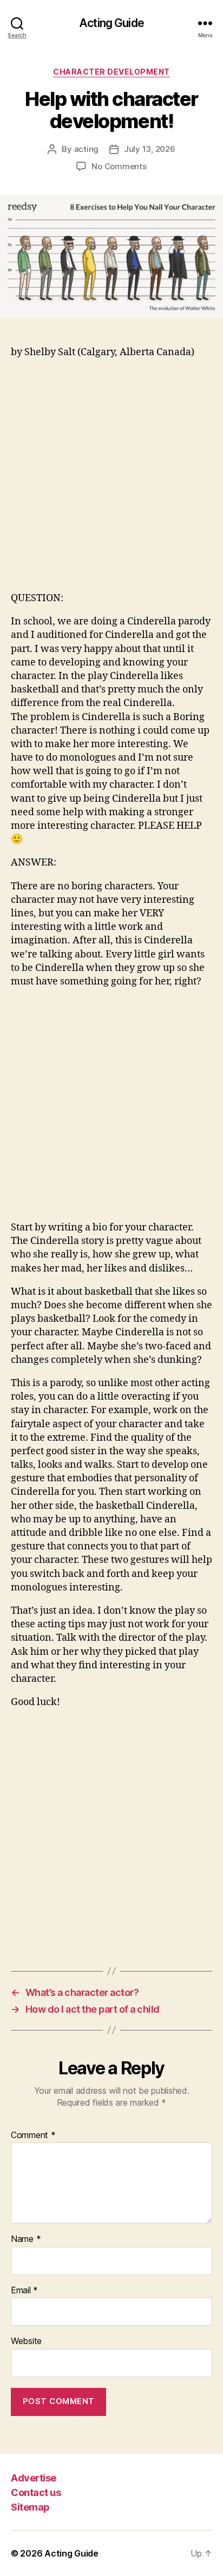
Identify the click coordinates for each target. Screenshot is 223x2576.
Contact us (36, 2492)
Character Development (111, 72)
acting (86, 149)
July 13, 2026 (150, 149)
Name (26, 2239)
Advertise (34, 2478)
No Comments (119, 166)
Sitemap (30, 2507)
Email (24, 2291)
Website (26, 2341)
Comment (33, 2135)
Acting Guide (111, 23)
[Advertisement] (111, 480)
